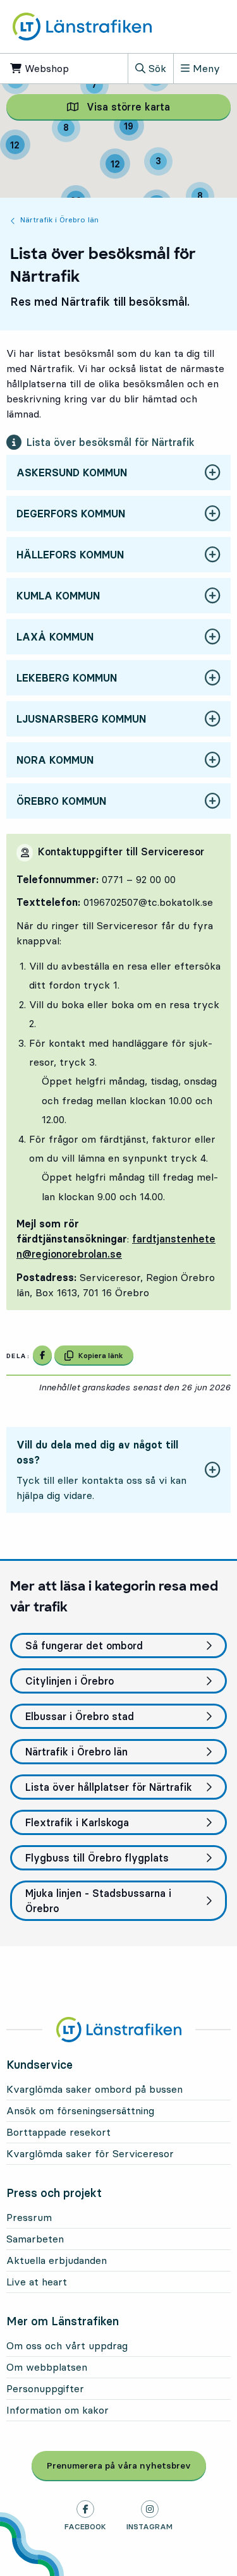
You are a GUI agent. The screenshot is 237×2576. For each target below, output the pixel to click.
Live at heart (37, 2282)
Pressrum (29, 2217)
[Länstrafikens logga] (82, 27)
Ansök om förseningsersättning (80, 2110)
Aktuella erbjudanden (57, 2260)
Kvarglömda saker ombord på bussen (94, 2089)
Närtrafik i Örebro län (59, 220)
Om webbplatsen (47, 2367)
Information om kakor (58, 2410)
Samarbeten (35, 2239)
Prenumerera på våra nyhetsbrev (126, 2465)
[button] (118, 473)
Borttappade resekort (58, 2132)
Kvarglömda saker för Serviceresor (90, 2153)
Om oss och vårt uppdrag (67, 2345)
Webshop (52, 68)
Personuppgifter (45, 2388)
